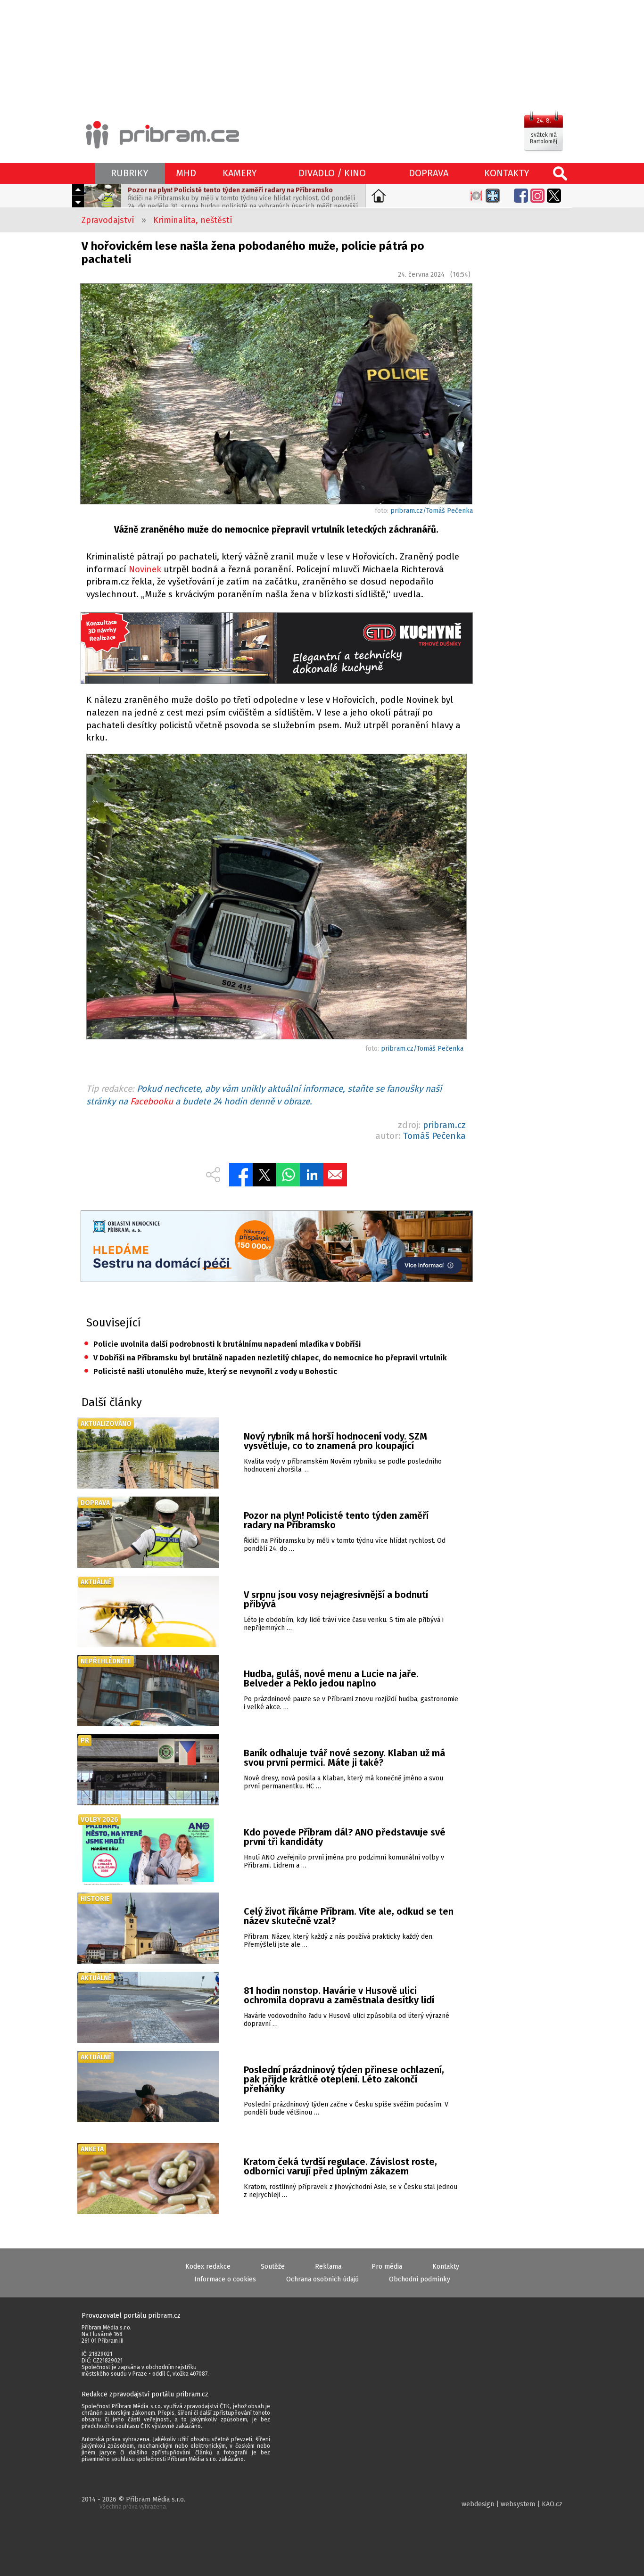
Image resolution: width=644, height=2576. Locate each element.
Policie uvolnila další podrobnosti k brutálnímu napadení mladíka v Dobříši (223, 1344)
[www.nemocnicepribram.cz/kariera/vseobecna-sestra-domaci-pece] (276, 1247)
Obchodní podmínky (420, 2279)
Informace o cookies (225, 2279)
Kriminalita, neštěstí (193, 220)
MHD (186, 173)
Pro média (387, 2267)
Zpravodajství (108, 220)
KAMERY (240, 173)
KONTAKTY (507, 173)
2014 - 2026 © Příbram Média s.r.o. (133, 2503)
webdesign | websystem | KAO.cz (512, 2504)
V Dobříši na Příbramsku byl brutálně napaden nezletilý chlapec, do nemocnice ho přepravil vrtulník (265, 1358)
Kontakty (446, 2267)
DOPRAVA (429, 173)
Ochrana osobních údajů (322, 2279)
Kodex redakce (208, 2267)
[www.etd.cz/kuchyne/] (276, 649)
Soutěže (273, 2267)
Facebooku (152, 1101)
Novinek (145, 569)
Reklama (328, 2267)
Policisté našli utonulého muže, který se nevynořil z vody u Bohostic (211, 1371)
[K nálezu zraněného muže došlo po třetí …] (276, 898)
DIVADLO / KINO (332, 173)
